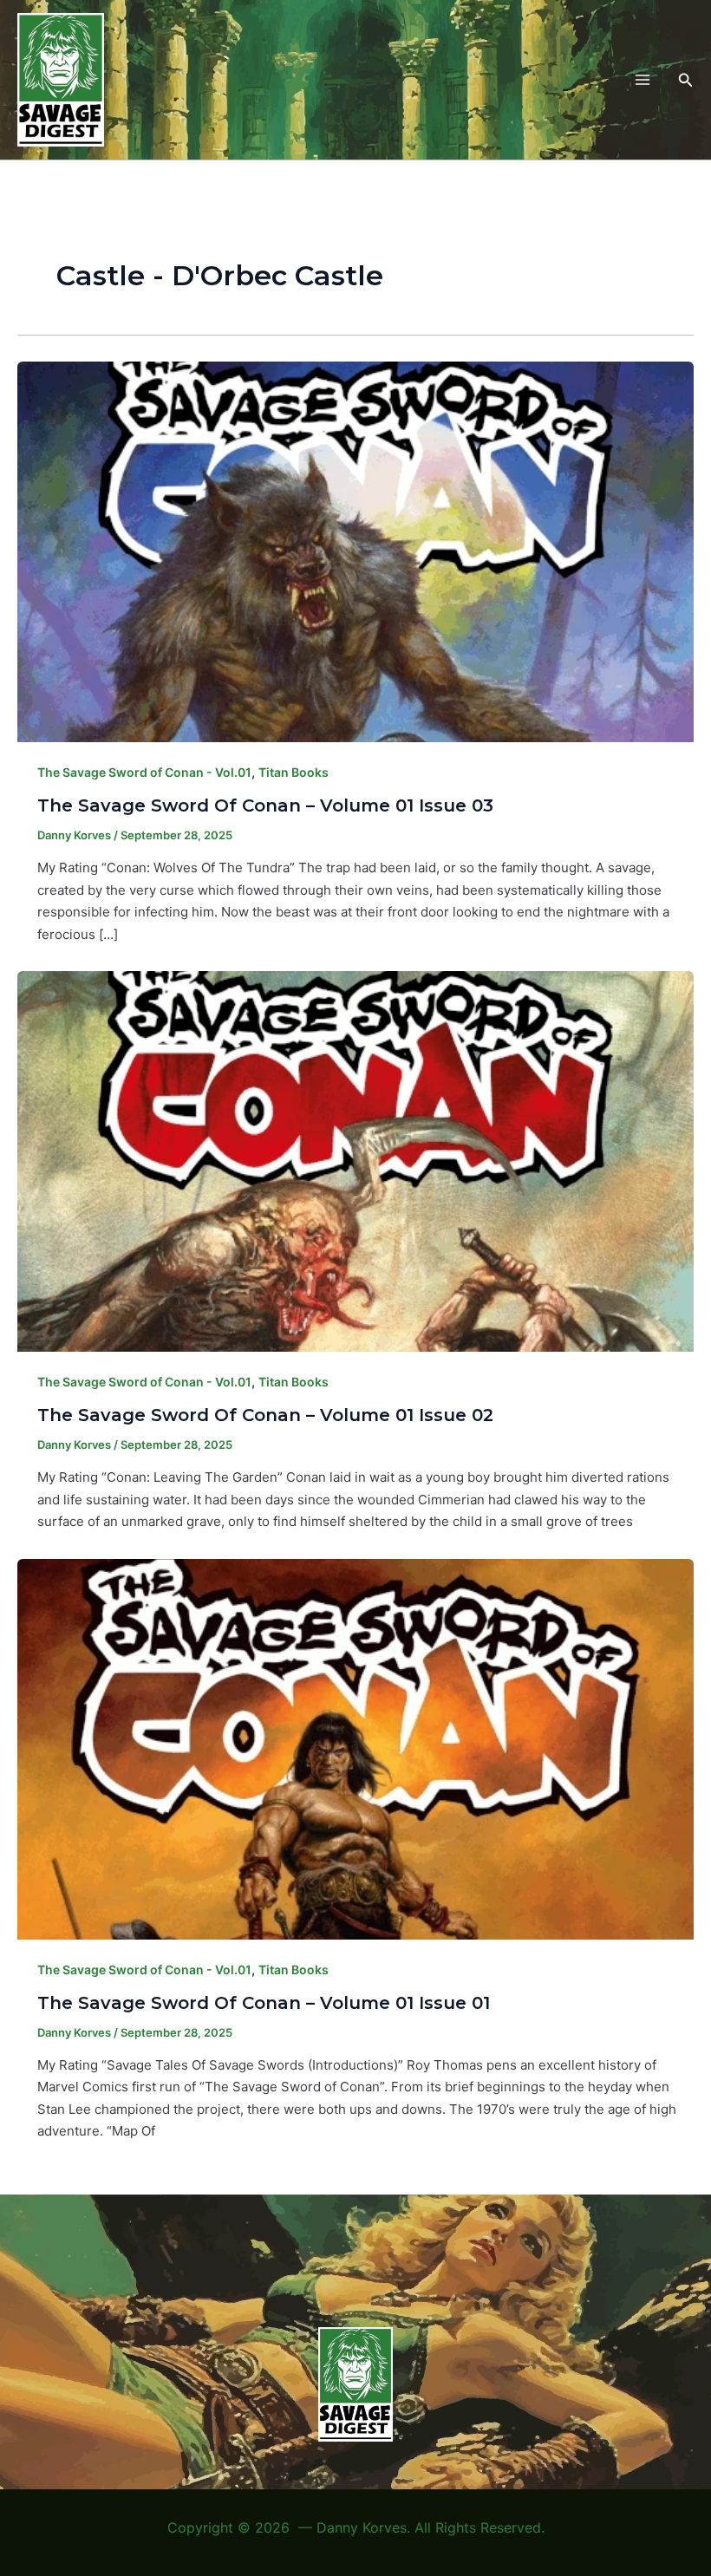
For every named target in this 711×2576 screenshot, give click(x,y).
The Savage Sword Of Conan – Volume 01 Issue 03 (265, 805)
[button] (686, 80)
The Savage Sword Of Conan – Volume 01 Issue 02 (265, 1415)
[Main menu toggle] (642, 80)
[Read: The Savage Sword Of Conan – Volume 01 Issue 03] (355, 550)
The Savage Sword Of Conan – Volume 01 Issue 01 (264, 2003)
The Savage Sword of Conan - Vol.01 (144, 772)
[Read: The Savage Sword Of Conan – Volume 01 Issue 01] (355, 1748)
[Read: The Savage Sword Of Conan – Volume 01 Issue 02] (355, 1161)
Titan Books (294, 772)
